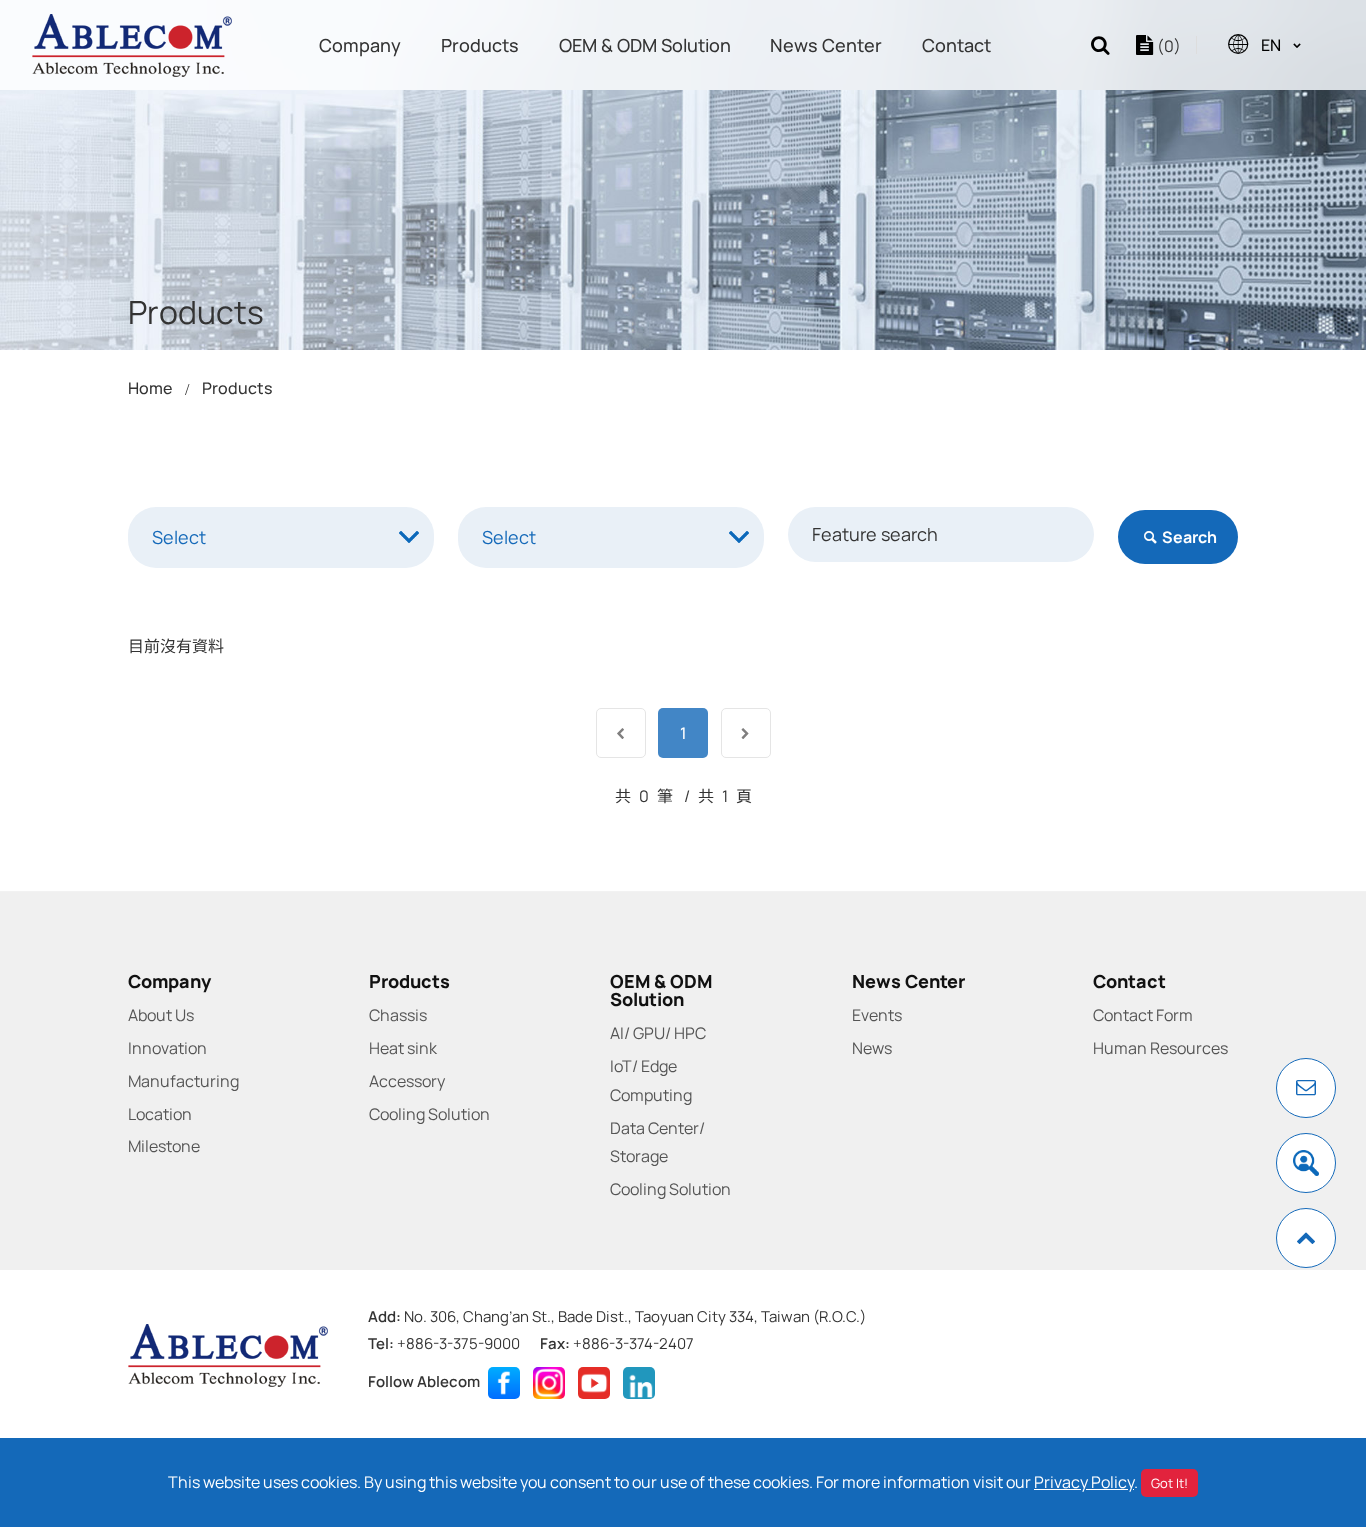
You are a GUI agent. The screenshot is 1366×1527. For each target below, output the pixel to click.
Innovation (167, 1048)
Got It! (1169, 1483)
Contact (956, 45)
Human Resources (1160, 1048)
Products (480, 45)
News (872, 1048)
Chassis (398, 1015)
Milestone (164, 1146)
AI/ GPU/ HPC (658, 1033)
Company (360, 45)
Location (160, 1114)
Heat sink (403, 1048)
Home (150, 388)
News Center (826, 45)
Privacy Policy (1084, 1482)
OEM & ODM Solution (645, 45)
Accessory (407, 1081)
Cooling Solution (429, 1114)
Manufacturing (183, 1081)
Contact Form (1143, 1015)
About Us (161, 1015)
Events (877, 1015)
